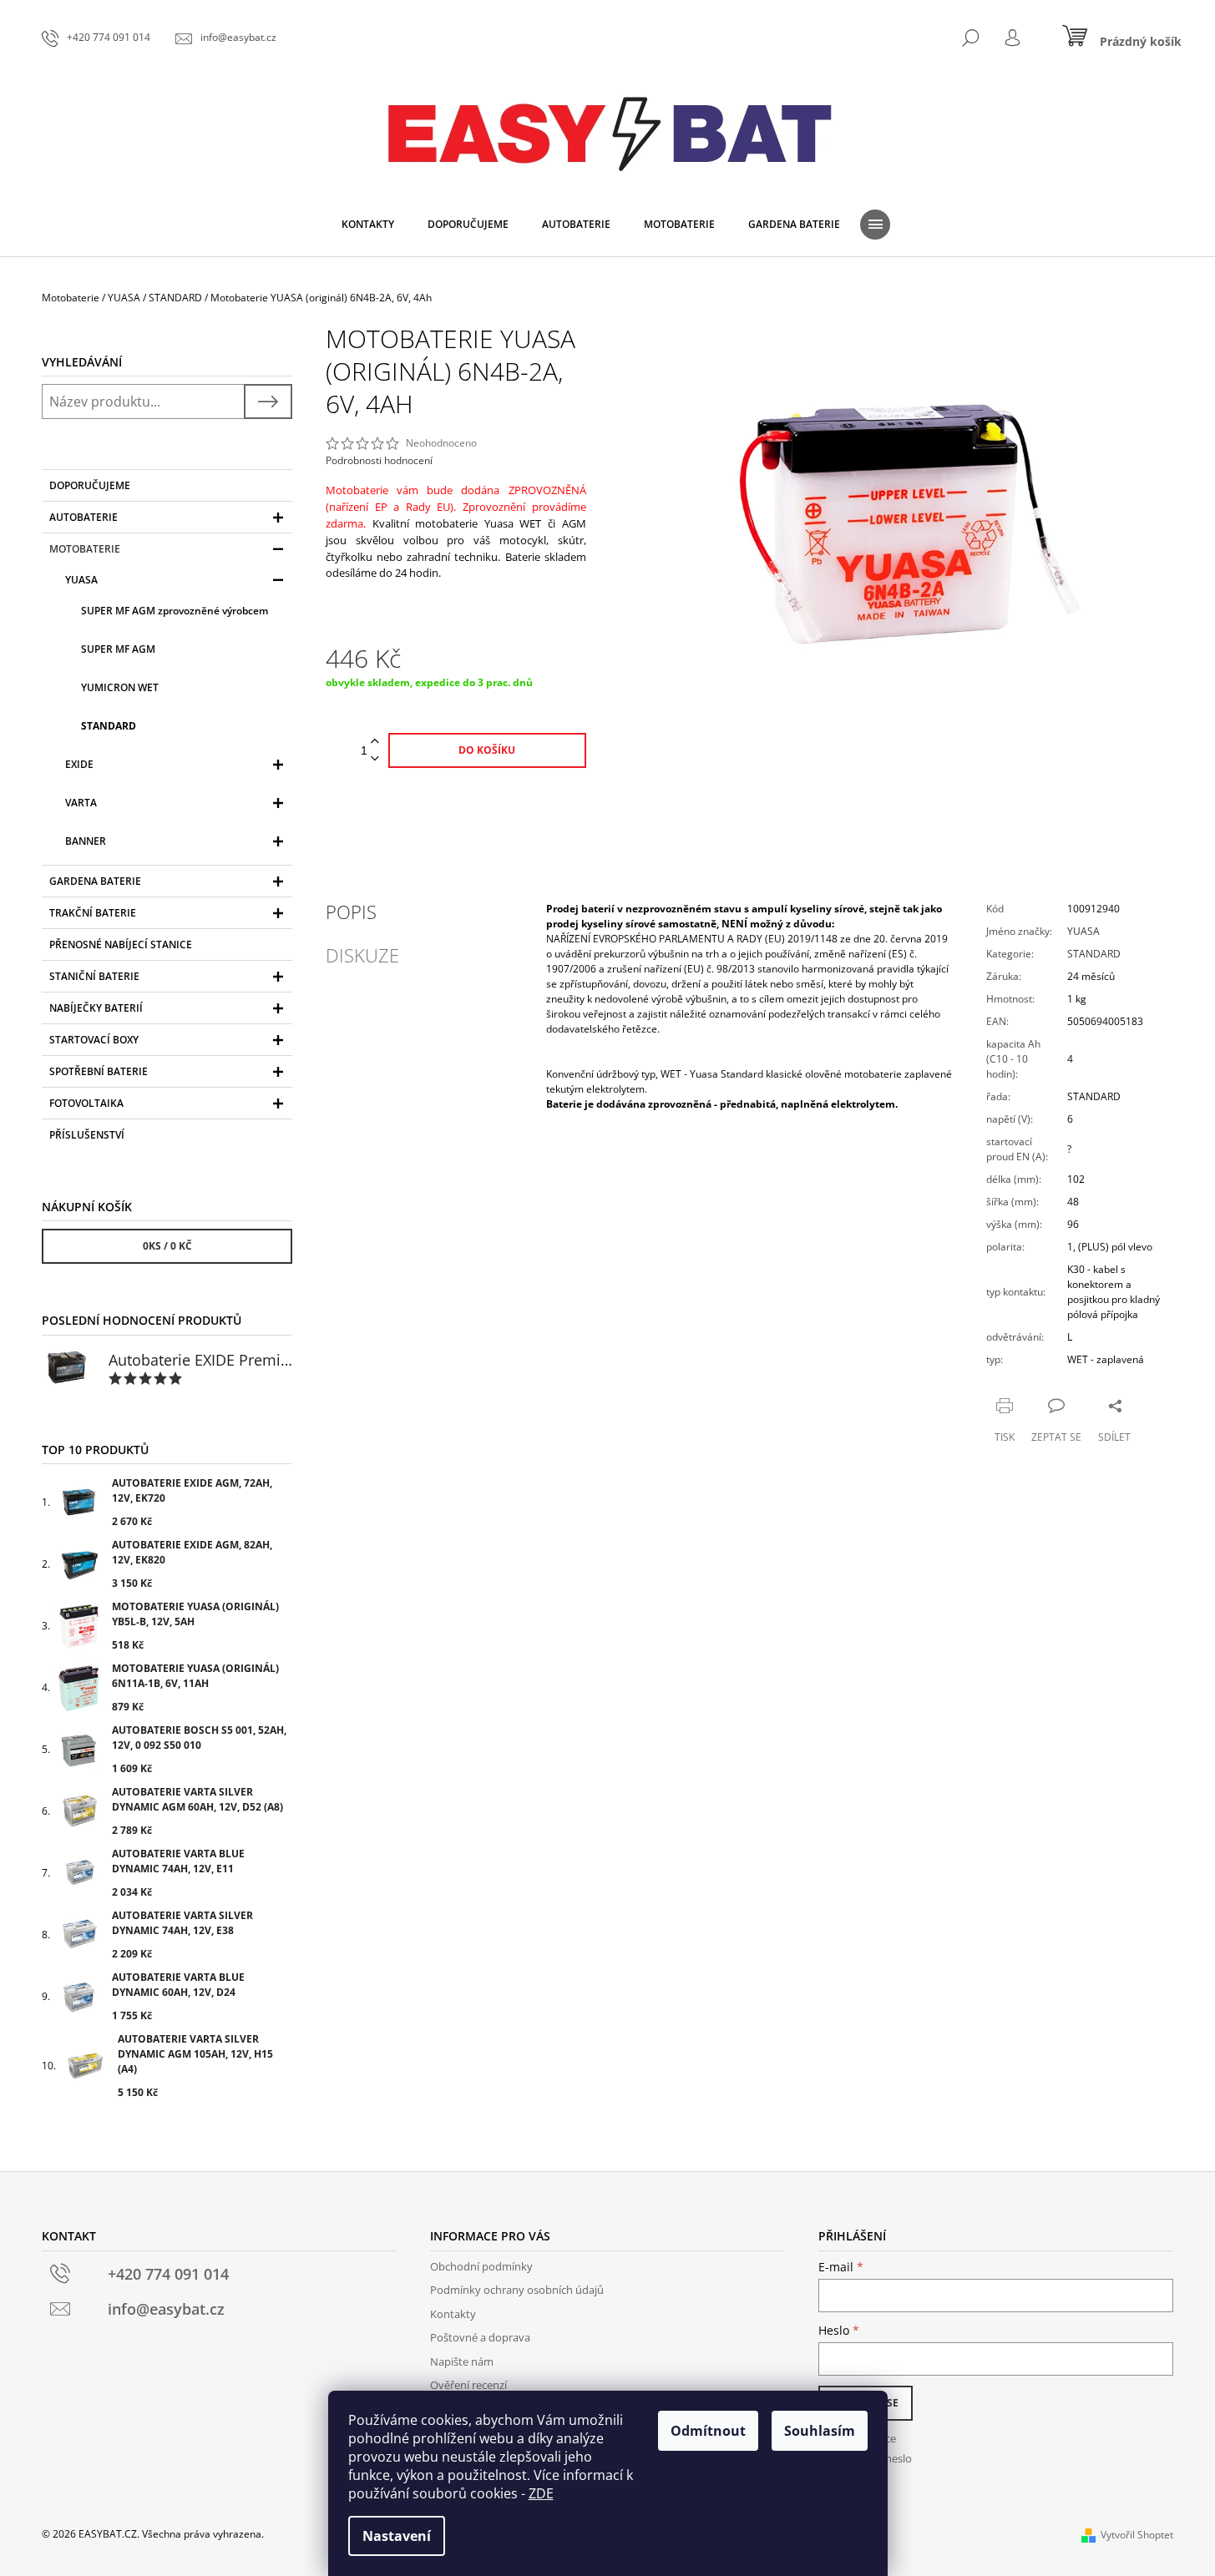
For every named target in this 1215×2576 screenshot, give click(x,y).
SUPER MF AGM (118, 649)
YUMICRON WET (120, 687)
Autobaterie (84, 517)
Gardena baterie (95, 881)
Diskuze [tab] (362, 955)
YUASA (81, 580)
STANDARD (109, 726)
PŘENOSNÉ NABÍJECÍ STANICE (121, 945)
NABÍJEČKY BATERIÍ (96, 1008)
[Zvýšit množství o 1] (375, 742)
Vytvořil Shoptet (1137, 2535)
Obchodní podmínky (481, 2266)
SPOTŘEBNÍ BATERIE (99, 1071)
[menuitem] (368, 225)
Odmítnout (708, 2431)
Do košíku (487, 750)
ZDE (541, 2493)
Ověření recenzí (468, 2385)
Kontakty (453, 2314)
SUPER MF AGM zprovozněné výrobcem (175, 611)
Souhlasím (820, 2431)
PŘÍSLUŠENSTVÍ (87, 1135)
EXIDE (79, 764)
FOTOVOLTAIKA (86, 1103)
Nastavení (397, 2536)
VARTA (81, 803)
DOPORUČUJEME (90, 485)
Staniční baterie (94, 976)
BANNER (86, 841)
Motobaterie (85, 549)
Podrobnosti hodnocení (379, 461)
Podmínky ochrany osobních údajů (517, 2290)
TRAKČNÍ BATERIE (93, 913)
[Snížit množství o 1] (375, 759)
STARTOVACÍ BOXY (94, 1040)
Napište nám (462, 2361)
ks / (167, 1246)
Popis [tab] (351, 912)
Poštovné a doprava (480, 2337)
